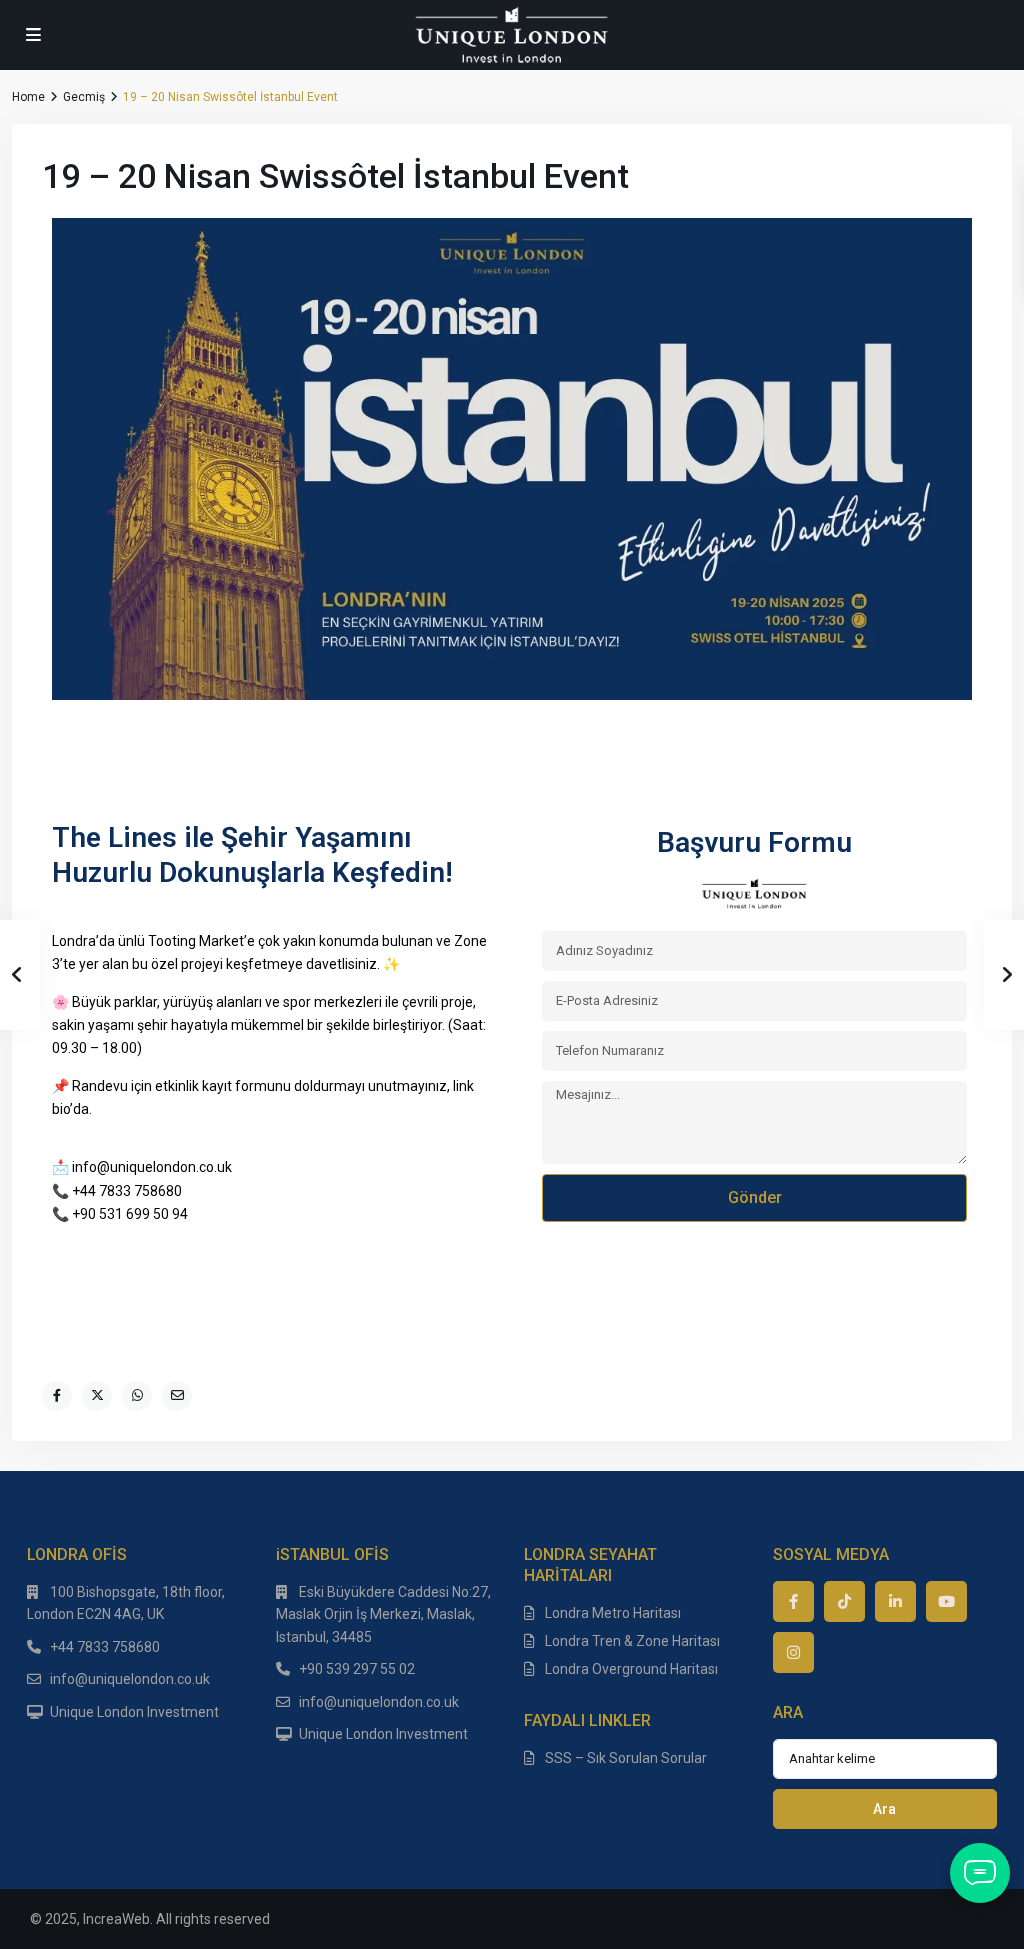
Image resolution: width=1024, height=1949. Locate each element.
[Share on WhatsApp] (137, 1396)
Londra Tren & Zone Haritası (632, 1641)
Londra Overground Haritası (631, 1669)
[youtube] (946, 1601)
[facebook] (793, 1601)
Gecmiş (84, 97)
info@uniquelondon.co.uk (130, 1679)
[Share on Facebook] (57, 1396)
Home (28, 97)
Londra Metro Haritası (613, 1613)
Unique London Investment (134, 1712)
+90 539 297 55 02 (357, 1669)
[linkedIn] (895, 1601)
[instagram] (793, 1652)
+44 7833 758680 (105, 1647)
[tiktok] (844, 1601)
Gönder (755, 1197)
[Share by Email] (177, 1396)
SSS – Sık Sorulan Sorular (626, 1758)
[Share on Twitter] (97, 1396)
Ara (884, 1809)
